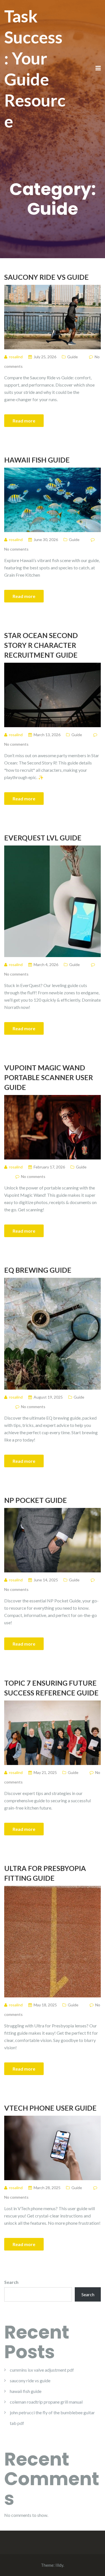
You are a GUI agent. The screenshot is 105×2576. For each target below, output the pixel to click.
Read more (24, 421)
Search (11, 2282)
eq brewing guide (38, 1270)
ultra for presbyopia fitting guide (45, 1873)
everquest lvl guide (43, 838)
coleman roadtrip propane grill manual (46, 2402)
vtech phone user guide (50, 2108)
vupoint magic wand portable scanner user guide (49, 1077)
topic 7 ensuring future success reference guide (51, 1688)
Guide (73, 357)
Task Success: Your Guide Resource (35, 69)
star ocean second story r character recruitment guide (41, 645)
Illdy (59, 2565)
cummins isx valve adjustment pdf (42, 2370)
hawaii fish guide (37, 460)
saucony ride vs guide (46, 277)
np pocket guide (36, 1500)
